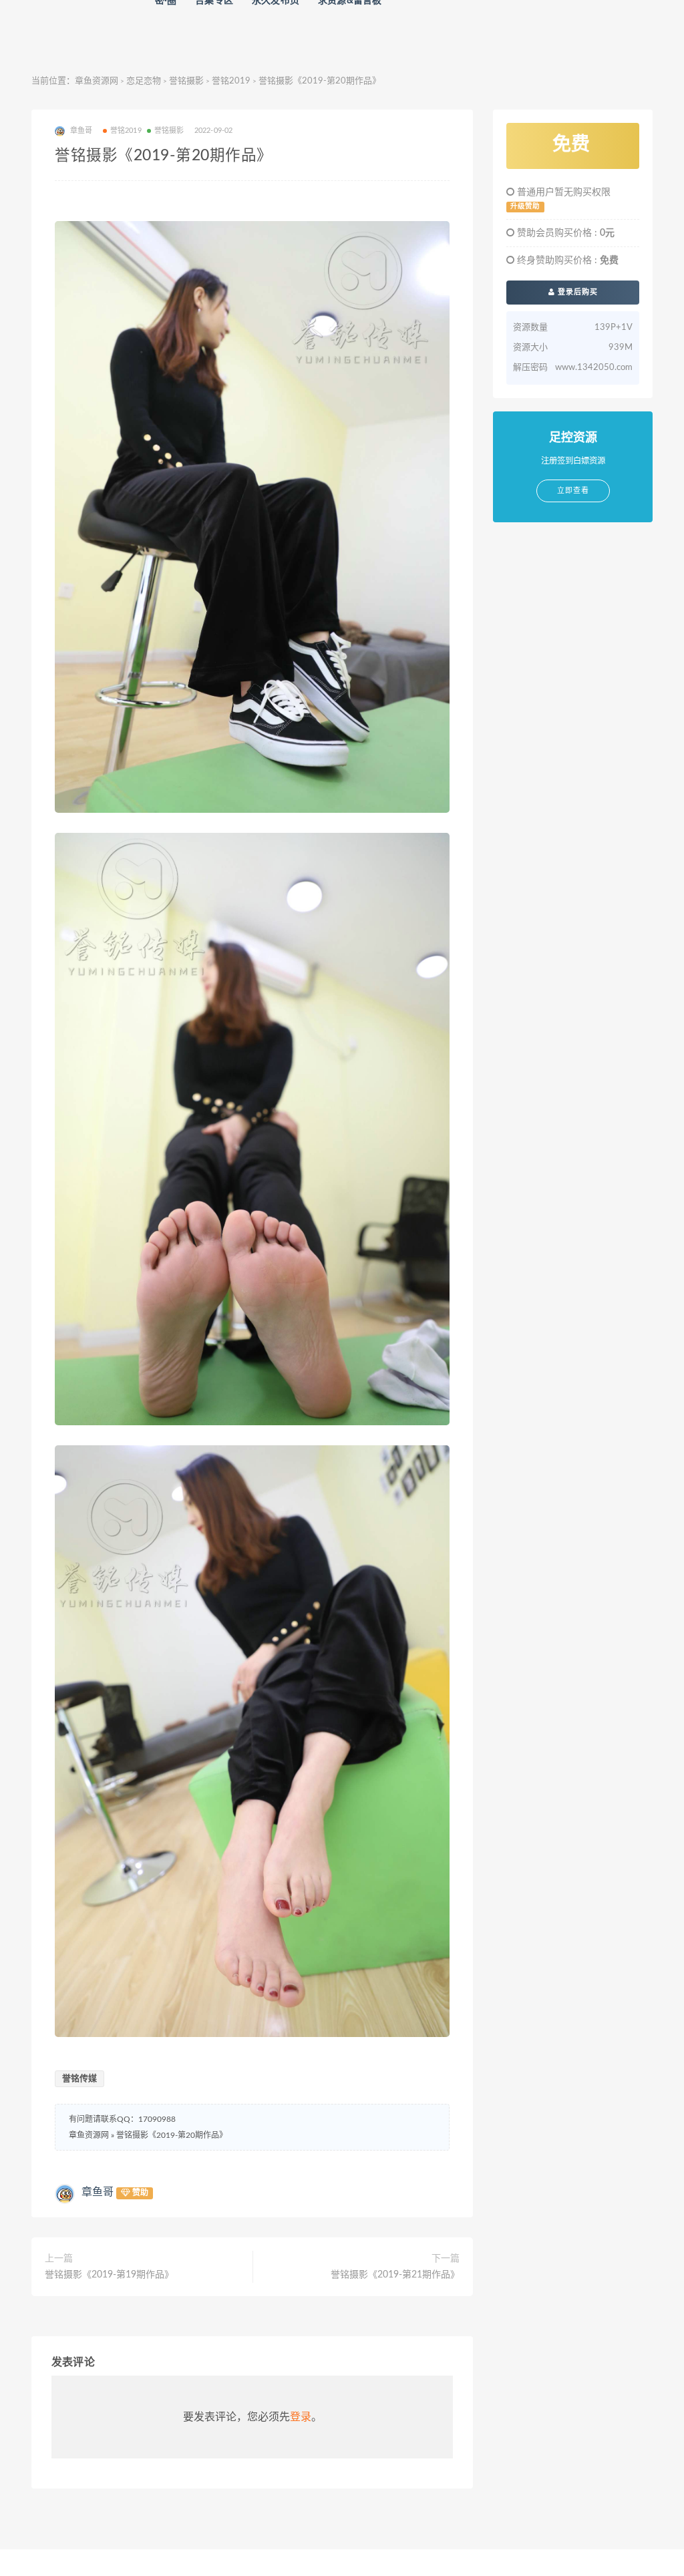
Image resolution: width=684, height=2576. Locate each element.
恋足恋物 (144, 81)
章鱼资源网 (97, 81)
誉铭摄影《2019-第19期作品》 (109, 2275)
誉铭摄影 (186, 81)
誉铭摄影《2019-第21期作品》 (395, 2275)
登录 (301, 2417)
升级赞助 (525, 206)
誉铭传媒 (79, 2079)
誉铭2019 (231, 81)
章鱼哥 (98, 2192)
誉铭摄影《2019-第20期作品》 (172, 2135)
